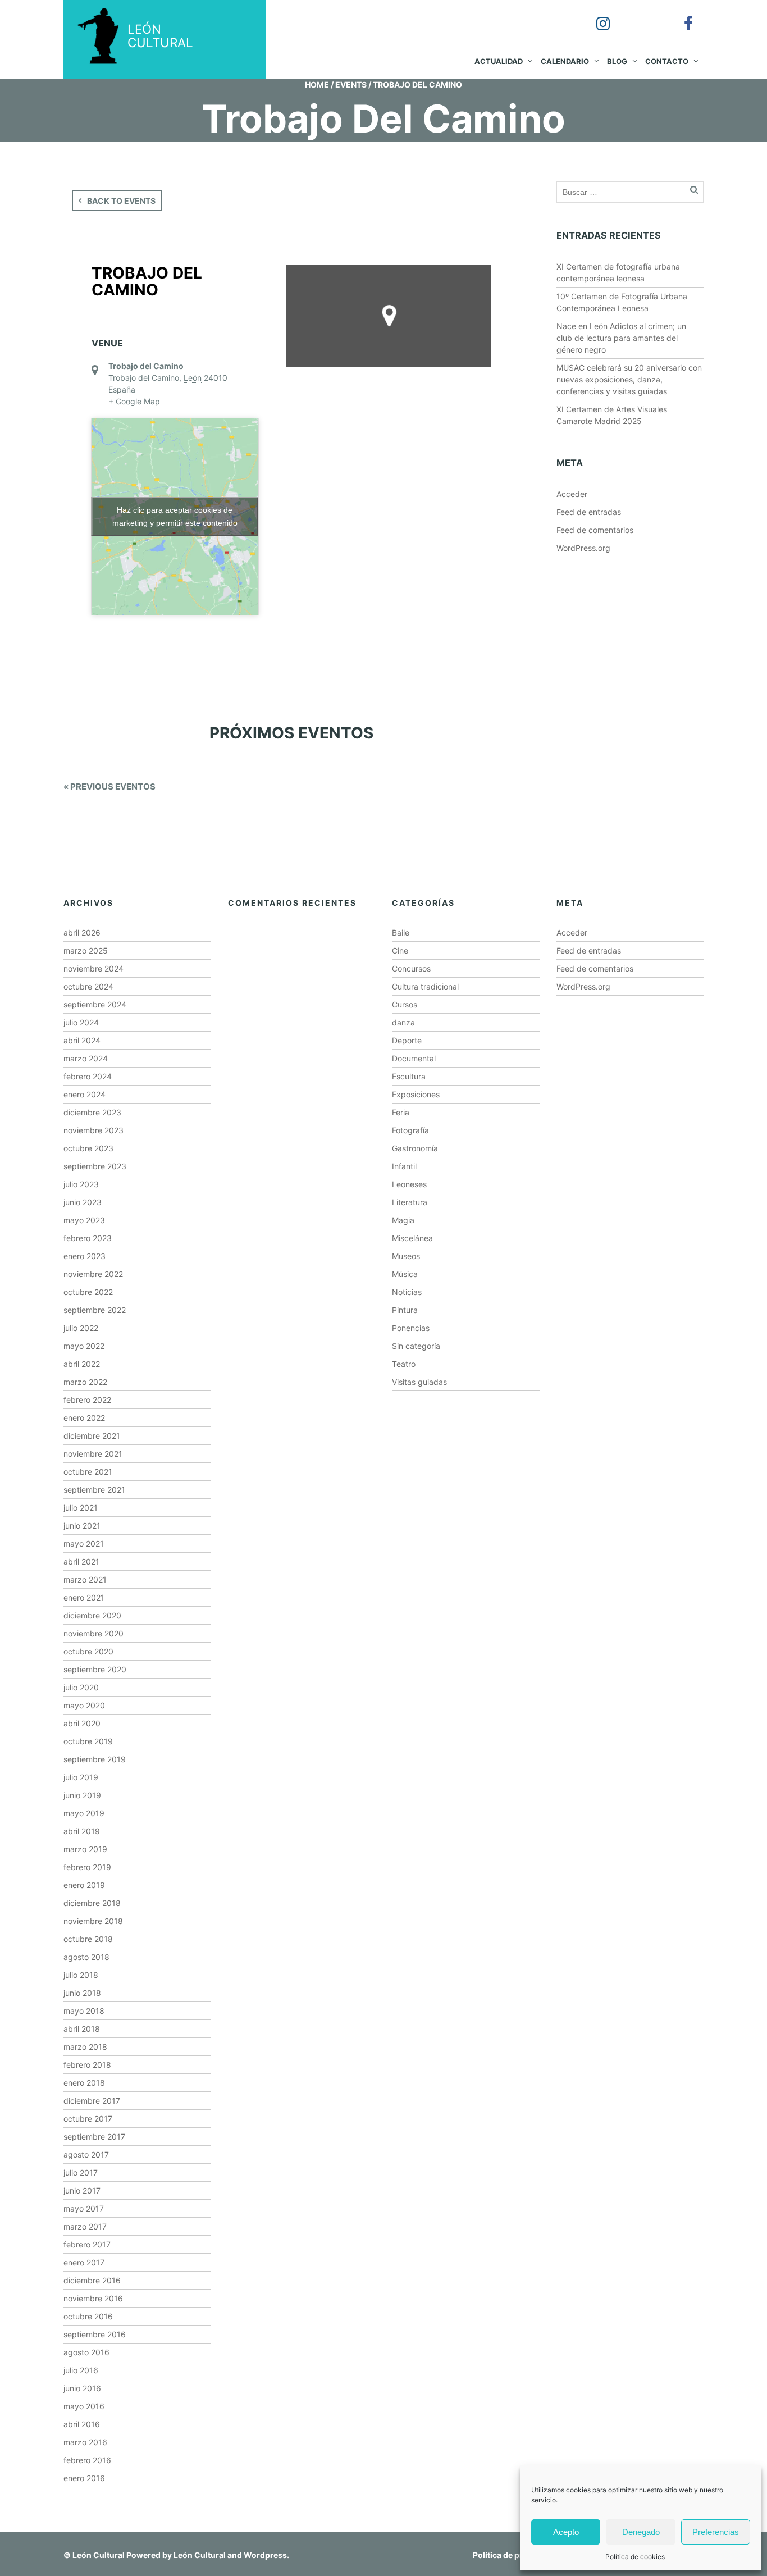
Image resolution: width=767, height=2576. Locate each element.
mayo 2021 (84, 1544)
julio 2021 (81, 1508)
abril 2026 (82, 933)
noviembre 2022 (93, 1274)
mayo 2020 (84, 1705)
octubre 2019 (88, 1741)
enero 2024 (85, 1094)
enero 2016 (84, 2478)
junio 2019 (82, 1795)
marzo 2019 (85, 1849)
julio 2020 (81, 1687)
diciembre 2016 (92, 2280)
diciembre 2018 (92, 1903)
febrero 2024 (88, 1076)
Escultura (409, 1076)
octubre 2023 (88, 1148)
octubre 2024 (88, 986)
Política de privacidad (514, 2555)
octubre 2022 (88, 1292)
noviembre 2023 (93, 1130)
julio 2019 (81, 1777)
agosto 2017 (86, 2155)
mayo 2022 (84, 1346)
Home (317, 85)
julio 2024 (81, 1022)
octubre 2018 (88, 1939)
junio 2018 (82, 1993)
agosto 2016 (86, 2352)
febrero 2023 (88, 1238)
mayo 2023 (84, 1220)
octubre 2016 (88, 2316)
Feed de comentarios (595, 530)
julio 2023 (81, 1184)
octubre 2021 (88, 1472)
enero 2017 (84, 2262)
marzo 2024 (86, 1058)
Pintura (405, 1310)
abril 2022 (82, 1364)
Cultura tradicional (425, 986)
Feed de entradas (589, 512)
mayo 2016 (84, 2406)
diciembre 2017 (92, 2101)
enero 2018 (84, 2083)
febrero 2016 (87, 2460)
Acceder (572, 494)
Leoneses (409, 1184)
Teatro (404, 1364)
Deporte (407, 1040)
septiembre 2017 (94, 2137)
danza (403, 1022)
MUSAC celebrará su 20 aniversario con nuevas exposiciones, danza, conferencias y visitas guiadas (629, 379)
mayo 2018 (84, 2011)
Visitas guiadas (419, 1382)
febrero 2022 (87, 1400)
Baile (401, 933)
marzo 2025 (86, 950)
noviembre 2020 (93, 1633)
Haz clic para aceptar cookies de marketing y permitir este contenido (175, 516)
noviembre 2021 (93, 1454)
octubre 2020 (88, 1651)
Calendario (565, 61)
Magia (403, 1220)
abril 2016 (82, 2424)
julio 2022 (81, 1328)
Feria (401, 1112)
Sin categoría (416, 1346)
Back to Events (121, 201)
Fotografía (410, 1130)
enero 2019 (84, 1885)
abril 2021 (81, 1561)
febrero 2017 (87, 2244)
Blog (617, 61)
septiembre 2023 (95, 1166)
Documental (414, 1058)
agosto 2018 (86, 1957)
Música (405, 1274)
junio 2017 (82, 2190)
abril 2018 (82, 2029)
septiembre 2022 (95, 1310)
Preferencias (716, 2532)
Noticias (407, 1292)
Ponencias (411, 1328)
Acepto (566, 2532)
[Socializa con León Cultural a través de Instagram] (595, 16)
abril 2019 (82, 1831)
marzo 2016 (85, 2442)
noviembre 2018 (93, 1921)
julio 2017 (81, 2172)
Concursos (411, 968)
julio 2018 (81, 1975)
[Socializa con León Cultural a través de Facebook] (681, 16)
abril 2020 (82, 1723)
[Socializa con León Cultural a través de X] (638, 16)
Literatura (410, 1202)
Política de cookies (635, 2557)
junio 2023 (83, 1202)
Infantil (404, 1166)
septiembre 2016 (95, 2334)
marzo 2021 (85, 1579)
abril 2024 (82, 1040)
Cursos (405, 1004)
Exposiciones (416, 1094)
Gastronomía (415, 1148)
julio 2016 (81, 2370)
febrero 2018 (87, 2065)
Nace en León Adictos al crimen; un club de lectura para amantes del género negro (621, 338)
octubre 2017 (88, 2119)
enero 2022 (84, 1418)
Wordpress (265, 2555)
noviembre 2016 (93, 2298)
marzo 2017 (85, 2226)
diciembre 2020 (92, 1615)
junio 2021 (82, 1526)
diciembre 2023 (92, 1112)
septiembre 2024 (95, 1004)
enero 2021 (84, 1597)
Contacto (667, 61)
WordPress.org (583, 548)
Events (351, 85)
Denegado (641, 2532)
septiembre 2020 (95, 1669)
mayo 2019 (84, 1813)
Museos (406, 1256)
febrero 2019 (87, 1867)
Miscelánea (412, 1238)
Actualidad (499, 61)
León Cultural (99, 2555)
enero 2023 (85, 1256)
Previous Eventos (109, 787)
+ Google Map (134, 401)
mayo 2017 (84, 2208)
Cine (400, 950)
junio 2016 (82, 2388)
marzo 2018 (85, 2047)
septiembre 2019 (95, 1759)
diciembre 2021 (92, 1436)
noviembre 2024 (93, 968)
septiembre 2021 (94, 1490)
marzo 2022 (85, 1382)
